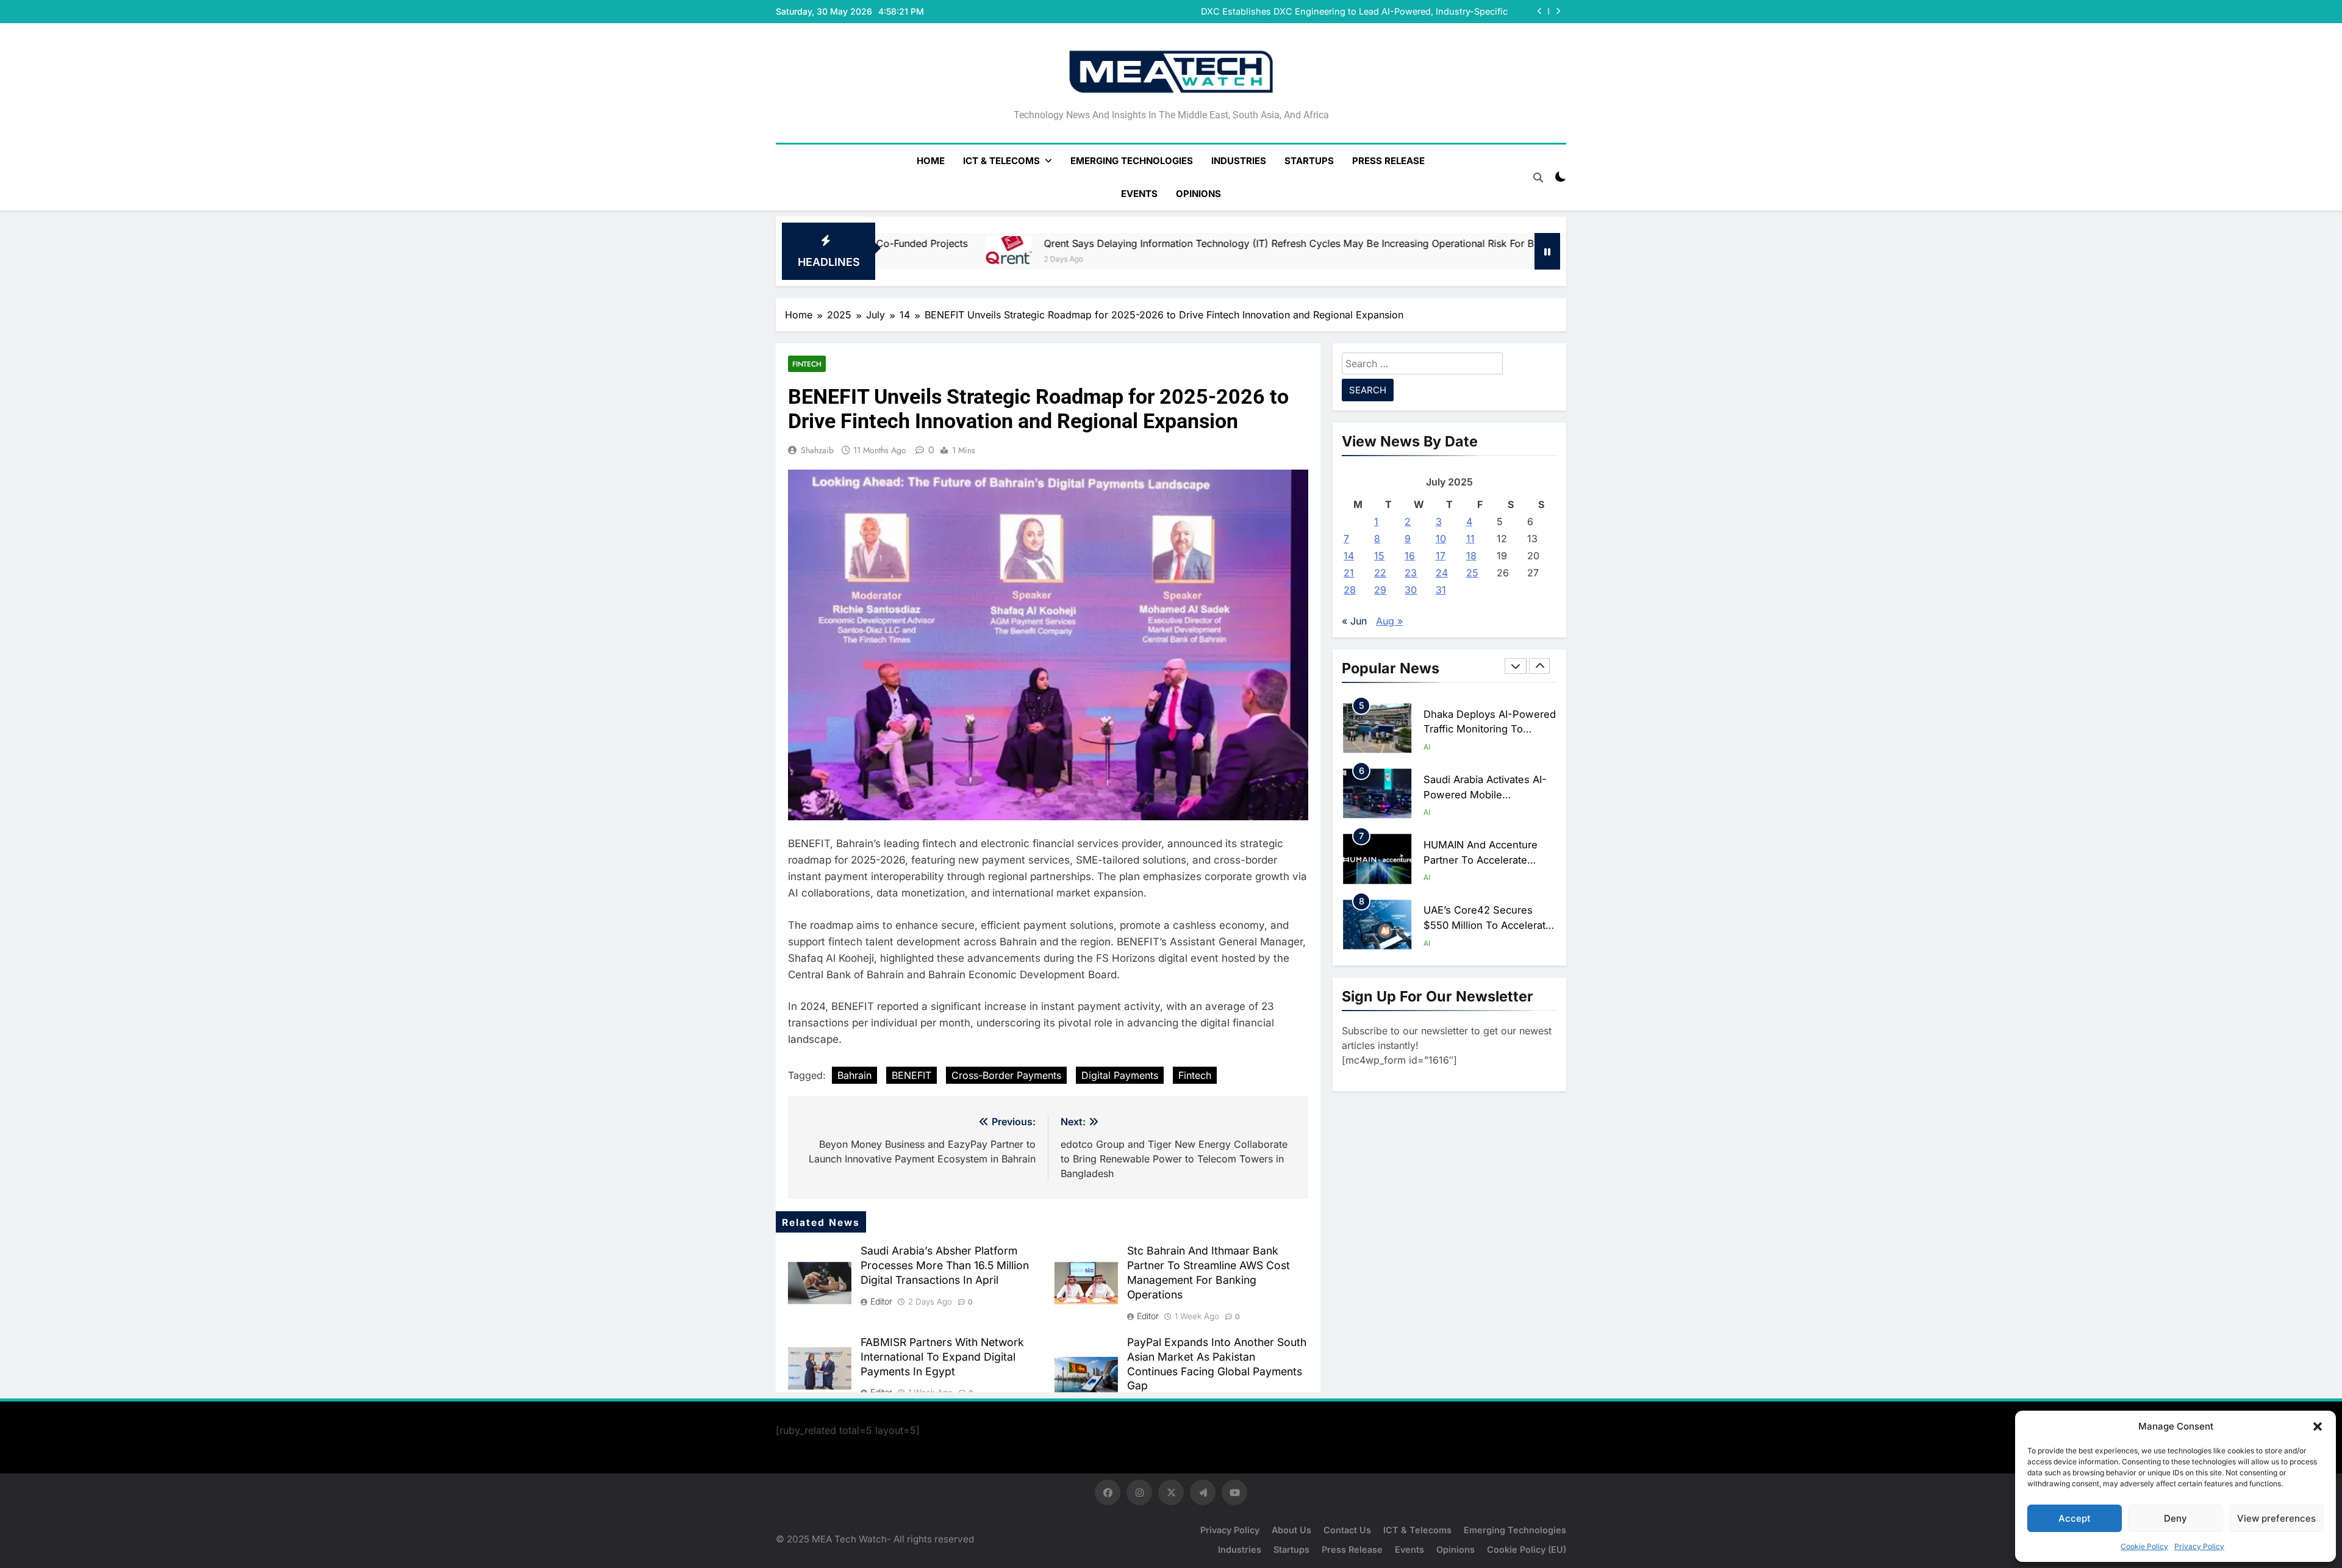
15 (1379, 556)
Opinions (1198, 194)
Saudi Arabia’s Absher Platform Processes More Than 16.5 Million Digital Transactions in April (945, 1265)
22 (1380, 573)
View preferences (2276, 1518)
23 (1411, 573)
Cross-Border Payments (1006, 1075)
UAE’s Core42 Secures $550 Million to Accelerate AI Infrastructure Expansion (1488, 869)
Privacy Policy (2199, 1546)
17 (1441, 556)
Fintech (807, 364)
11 (1470, 539)
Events (1139, 194)
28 (1350, 590)
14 (1349, 556)
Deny (2175, 1518)
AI (1427, 756)
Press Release (1388, 161)
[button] (2318, 1427)
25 (1472, 573)
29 (1380, 590)
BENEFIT (911, 1075)
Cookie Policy (2144, 1546)
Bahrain (854, 1075)
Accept (2075, 1518)
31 (1441, 590)
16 (1410, 556)
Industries (1239, 161)
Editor (881, 1301)
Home (931, 161)
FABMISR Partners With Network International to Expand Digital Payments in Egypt (942, 1357)
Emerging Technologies (1132, 161)
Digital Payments (1120, 1075)
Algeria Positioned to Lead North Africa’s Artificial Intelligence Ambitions (1488, 934)
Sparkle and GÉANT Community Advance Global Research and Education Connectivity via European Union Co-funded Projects (1354, 12)
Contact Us (1347, 1530)
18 (1471, 556)
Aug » (1389, 621)
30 (1411, 590)
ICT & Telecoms (1001, 161)
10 (1441, 539)
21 (1349, 573)
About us (1291, 1530)
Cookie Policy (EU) (1527, 1549)
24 (1442, 573)
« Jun (1354, 621)
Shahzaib (817, 450)
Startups (1309, 161)
